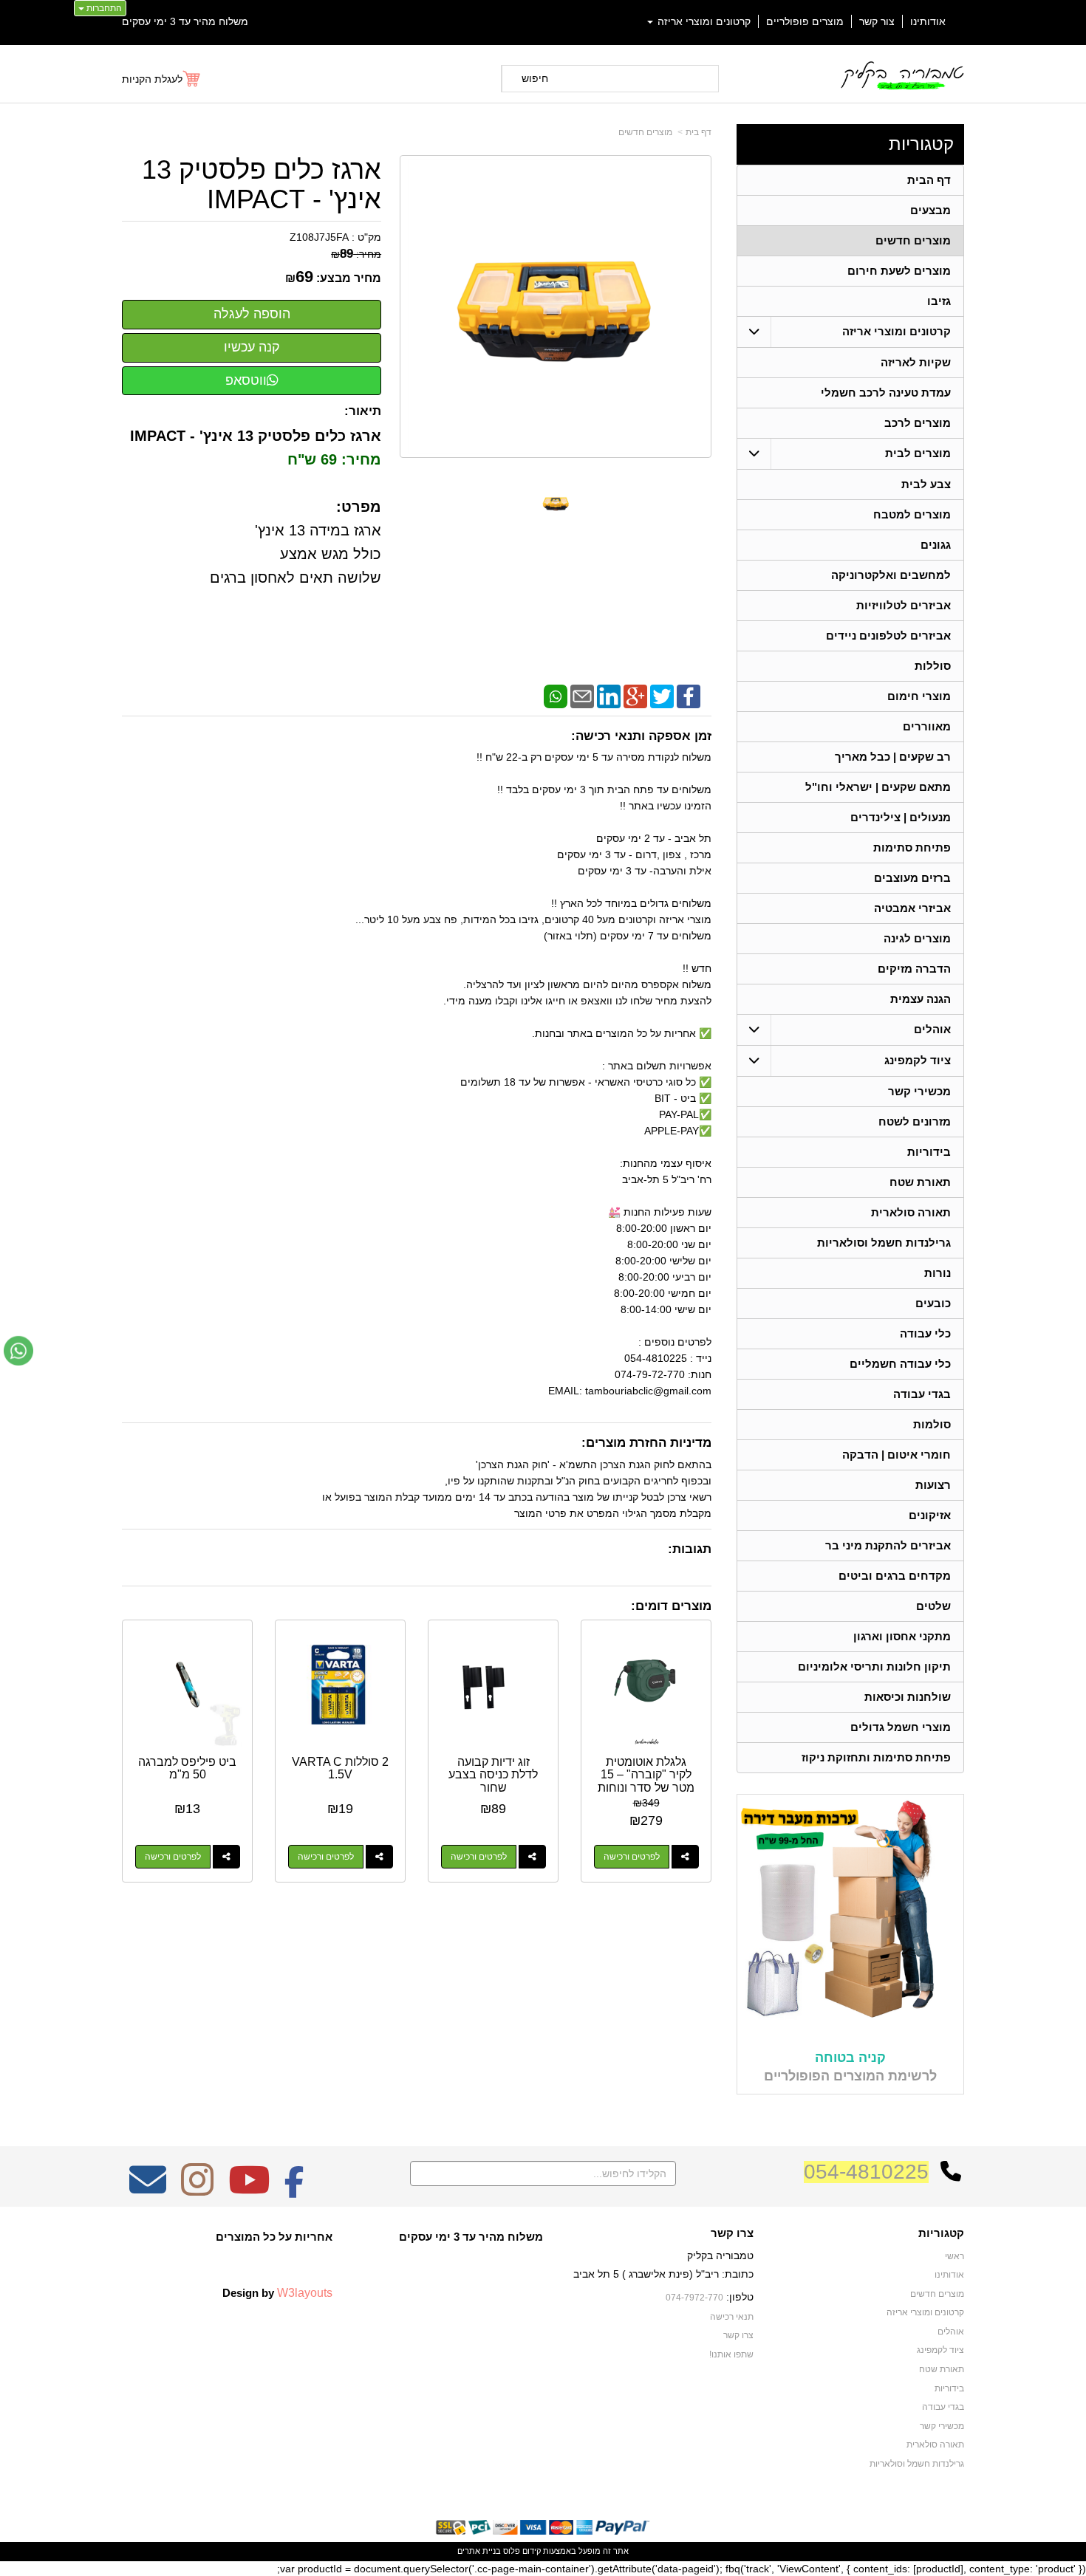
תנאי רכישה (732, 2317)
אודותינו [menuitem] (928, 21)
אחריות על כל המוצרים (274, 2237)
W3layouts (305, 2292)
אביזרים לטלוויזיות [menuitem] (904, 605)
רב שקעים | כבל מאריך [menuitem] (893, 757)
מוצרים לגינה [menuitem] (917, 938)
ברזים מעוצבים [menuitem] (912, 878)
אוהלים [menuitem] (932, 1029)
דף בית (699, 132)
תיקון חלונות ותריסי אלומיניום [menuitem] (874, 1666)
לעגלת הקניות (152, 79)
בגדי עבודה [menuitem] (922, 1394)
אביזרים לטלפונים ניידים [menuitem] (888, 636)
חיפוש (535, 78)
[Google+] (635, 695)
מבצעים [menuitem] (930, 210)
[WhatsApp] (556, 695)
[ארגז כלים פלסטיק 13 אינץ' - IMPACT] (556, 503)
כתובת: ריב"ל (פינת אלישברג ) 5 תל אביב (663, 2274)
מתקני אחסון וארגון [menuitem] (902, 1636)
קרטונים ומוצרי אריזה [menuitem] (703, 21)
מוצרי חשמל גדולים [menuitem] (901, 1727)
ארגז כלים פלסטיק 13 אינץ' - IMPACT (262, 184)
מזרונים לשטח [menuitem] (915, 1121)
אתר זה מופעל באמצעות (543, 2551)
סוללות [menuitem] (933, 666)
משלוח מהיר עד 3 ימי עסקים (185, 21)
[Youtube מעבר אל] (249, 2190)
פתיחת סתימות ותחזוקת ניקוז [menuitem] (876, 1757)
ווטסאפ (246, 380)
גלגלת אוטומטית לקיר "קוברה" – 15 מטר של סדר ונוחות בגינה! (646, 1781)
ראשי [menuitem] (954, 2256)
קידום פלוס (521, 2551)
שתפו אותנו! (731, 2354)
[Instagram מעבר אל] (197, 2190)
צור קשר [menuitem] (877, 21)
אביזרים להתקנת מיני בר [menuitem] (888, 1545)
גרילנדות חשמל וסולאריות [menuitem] (884, 1243)
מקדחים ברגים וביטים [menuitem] (895, 1576)
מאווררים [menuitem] (927, 726)
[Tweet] (662, 695)
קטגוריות (921, 144)
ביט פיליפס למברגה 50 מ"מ (187, 1768)
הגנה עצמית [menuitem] (921, 999)
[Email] (582, 695)
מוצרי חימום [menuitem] (919, 696)
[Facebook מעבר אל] (294, 2190)
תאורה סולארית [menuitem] (911, 1212)
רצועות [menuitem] (933, 1485)
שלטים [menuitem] (933, 1606)
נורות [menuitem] (938, 1273)
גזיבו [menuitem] (939, 301)
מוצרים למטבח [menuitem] (912, 514)
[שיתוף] (685, 1857)
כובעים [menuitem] (933, 1303)
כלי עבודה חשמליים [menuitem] (900, 1364)
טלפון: (740, 2297)
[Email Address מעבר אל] (148, 2190)
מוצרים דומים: (671, 1606)
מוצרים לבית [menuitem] (918, 453)
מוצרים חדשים (645, 132)
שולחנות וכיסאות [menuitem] (908, 1697)
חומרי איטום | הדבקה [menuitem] (897, 1455)
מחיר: (356, 254)
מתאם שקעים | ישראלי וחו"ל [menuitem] (878, 787)
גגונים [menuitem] (936, 545)
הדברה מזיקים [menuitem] (914, 969)
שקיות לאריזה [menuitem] (916, 362)
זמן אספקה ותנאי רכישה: (641, 736)
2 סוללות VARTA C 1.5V (340, 1768)
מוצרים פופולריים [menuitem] (805, 21)
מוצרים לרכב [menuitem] (918, 423)
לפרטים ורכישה (632, 1857)
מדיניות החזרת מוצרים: (646, 1443)
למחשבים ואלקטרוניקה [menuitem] (891, 575)
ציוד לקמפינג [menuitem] (918, 1060)
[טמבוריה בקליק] (902, 75)
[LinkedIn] (609, 695)
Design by (277, 2292)
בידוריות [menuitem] (929, 1152)
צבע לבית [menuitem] (926, 484)
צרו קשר (732, 2233)
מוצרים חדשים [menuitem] (913, 240)
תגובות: (690, 1549)
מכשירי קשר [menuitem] (919, 1091)
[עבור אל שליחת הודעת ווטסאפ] (18, 1351)
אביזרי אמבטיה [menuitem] (912, 908)
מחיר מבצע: (349, 278)
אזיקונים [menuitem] (930, 1515)
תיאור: (363, 411)
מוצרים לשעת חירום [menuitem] (899, 271)
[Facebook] (689, 695)
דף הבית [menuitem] (929, 180)
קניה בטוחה (850, 2058)
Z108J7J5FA (319, 237)
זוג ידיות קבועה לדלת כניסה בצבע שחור (493, 1775)
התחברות (103, 8)
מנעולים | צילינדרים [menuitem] (901, 817)
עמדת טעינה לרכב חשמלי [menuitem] (886, 393)
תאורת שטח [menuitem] (920, 1182)
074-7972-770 (694, 2298)
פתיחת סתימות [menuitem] (912, 847)
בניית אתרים (479, 2551)
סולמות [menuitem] (932, 1424)
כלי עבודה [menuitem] (925, 1333)
